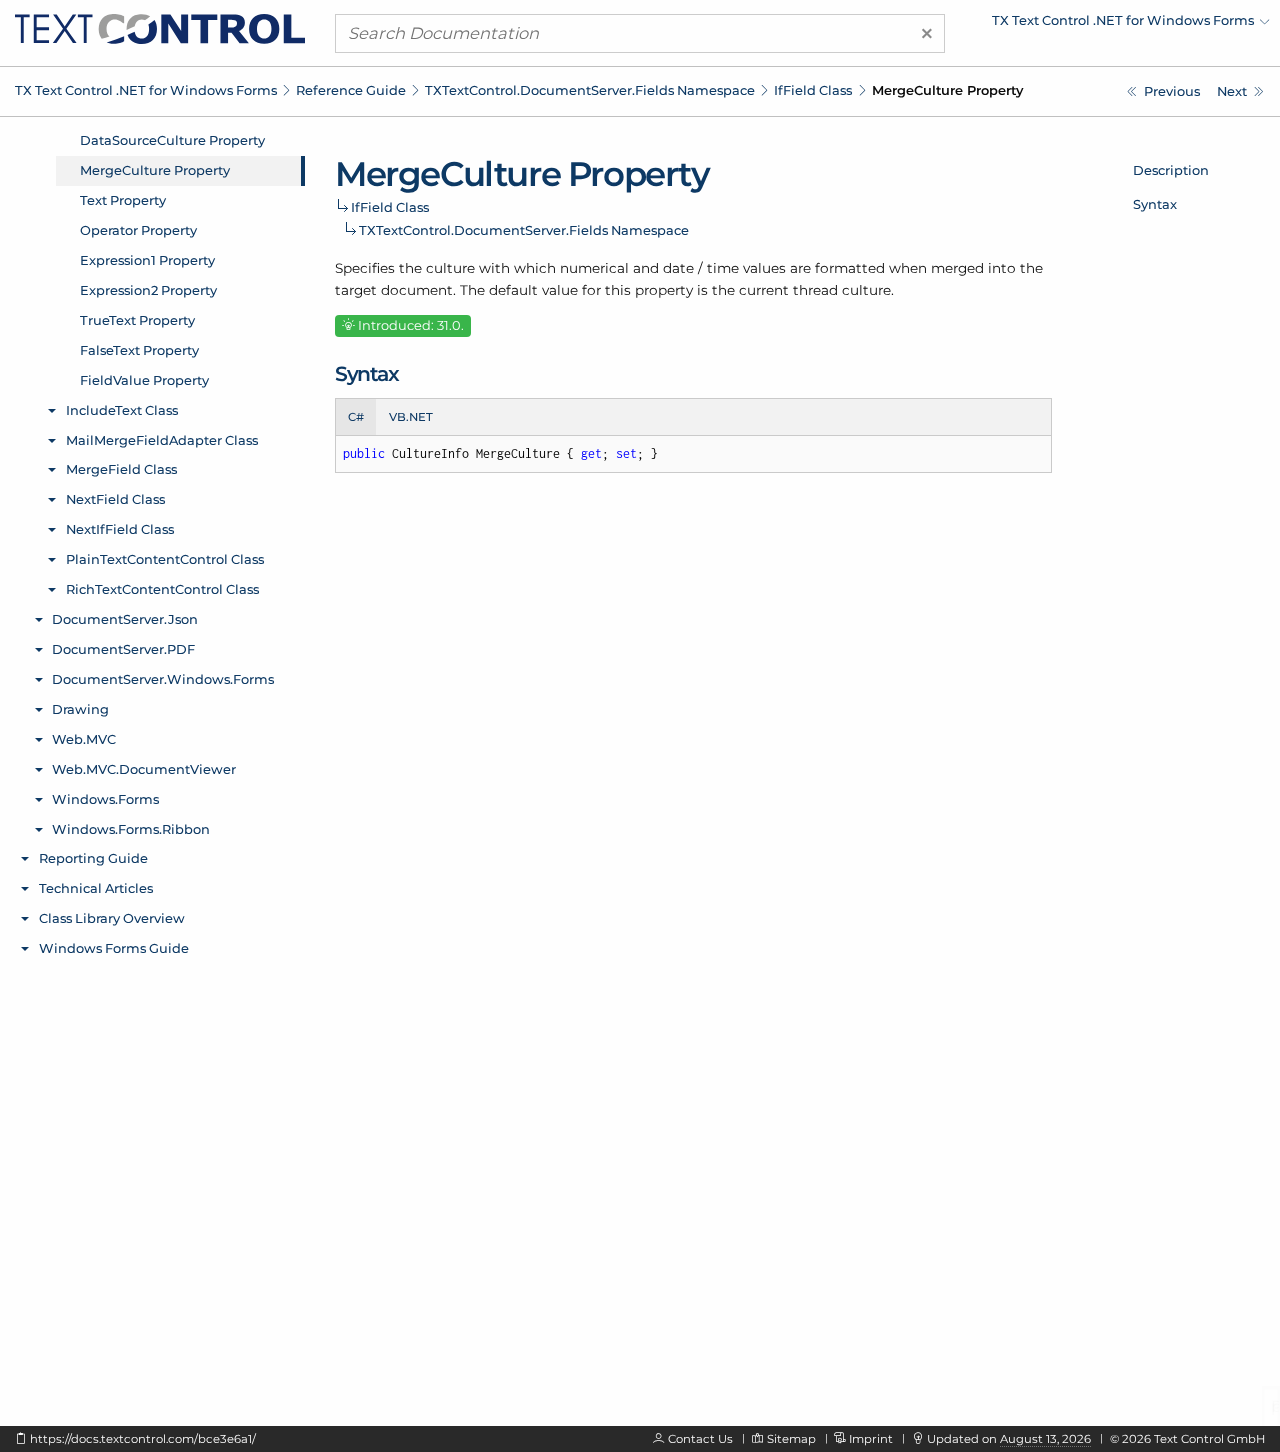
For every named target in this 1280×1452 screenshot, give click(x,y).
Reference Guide (351, 90)
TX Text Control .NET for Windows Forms (146, 90)
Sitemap (791, 1439)
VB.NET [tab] (411, 417)
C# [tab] (356, 417)
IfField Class (813, 90)
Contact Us (700, 1439)
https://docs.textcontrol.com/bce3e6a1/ (143, 1439)
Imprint (871, 1439)
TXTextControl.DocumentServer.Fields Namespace (590, 90)
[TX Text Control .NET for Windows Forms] (160, 28)
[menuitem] (1095, 25)
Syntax (1155, 204)
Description (1171, 170)
